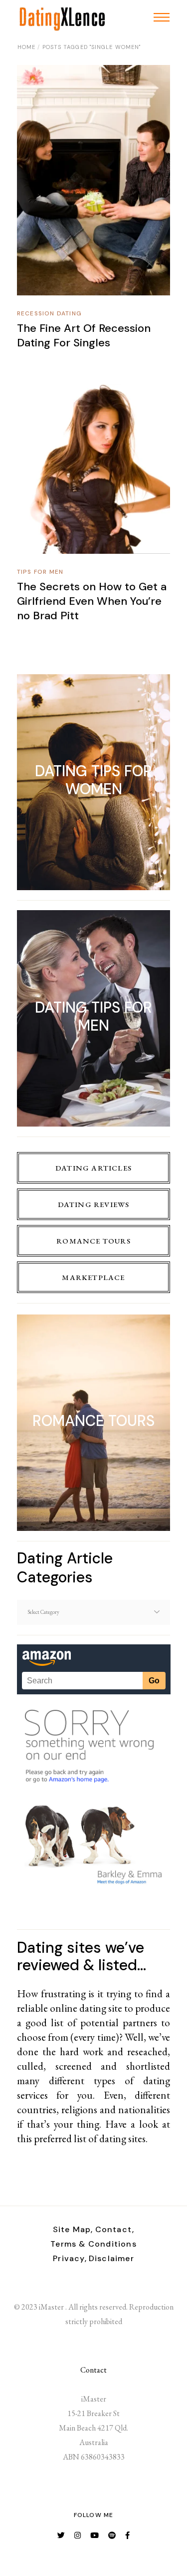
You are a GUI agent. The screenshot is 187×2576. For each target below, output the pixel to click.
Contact (93, 2370)
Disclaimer (111, 2258)
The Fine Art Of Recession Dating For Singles (84, 335)
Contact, (115, 2229)
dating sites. (123, 2138)
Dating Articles (93, 1168)
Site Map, (73, 2229)
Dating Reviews (94, 1204)
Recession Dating (49, 313)
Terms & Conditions (93, 2244)
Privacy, (70, 2258)
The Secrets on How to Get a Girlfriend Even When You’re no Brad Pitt (92, 601)
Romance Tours (93, 1241)
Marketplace (93, 1277)
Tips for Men (40, 572)
